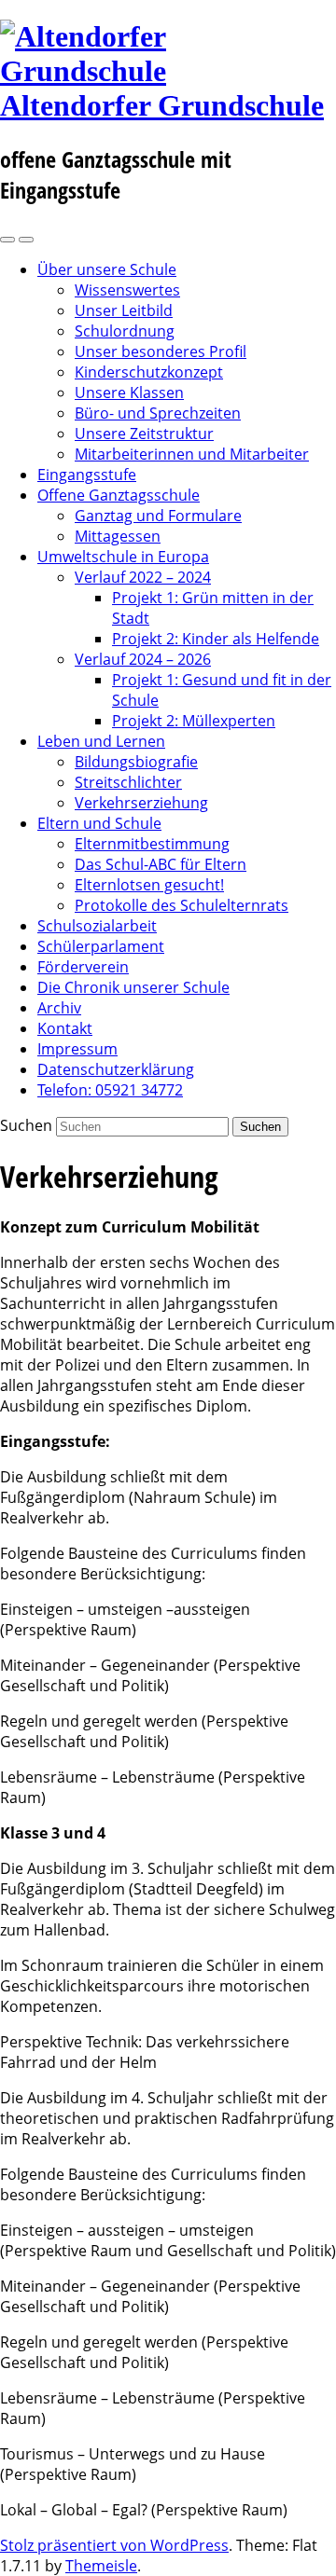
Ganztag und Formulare (158, 516)
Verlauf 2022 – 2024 (143, 577)
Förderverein (83, 967)
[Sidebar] (7, 240)
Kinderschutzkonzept (149, 372)
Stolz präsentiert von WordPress (114, 2545)
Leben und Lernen (101, 741)
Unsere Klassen (129, 393)
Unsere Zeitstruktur (144, 434)
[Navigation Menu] (26, 240)
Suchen (26, 1125)
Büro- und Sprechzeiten (158, 413)
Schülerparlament (101, 946)
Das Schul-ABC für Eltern (161, 864)
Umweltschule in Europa (123, 557)
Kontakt (65, 1028)
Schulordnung (125, 331)
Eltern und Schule (99, 823)
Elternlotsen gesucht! (149, 885)
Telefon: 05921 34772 (110, 1090)
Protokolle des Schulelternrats (182, 905)
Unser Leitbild (124, 310)
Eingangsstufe (87, 475)
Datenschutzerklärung (116, 1069)
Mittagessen (118, 536)
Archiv (59, 1008)
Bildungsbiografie (136, 762)
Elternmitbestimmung (152, 844)
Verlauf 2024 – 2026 (143, 659)
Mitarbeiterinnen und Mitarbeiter (192, 454)
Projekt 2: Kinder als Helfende (216, 639)
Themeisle (101, 2566)
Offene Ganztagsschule (119, 495)
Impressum (77, 1049)
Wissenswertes (127, 290)
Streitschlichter (128, 782)
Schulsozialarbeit (97, 926)
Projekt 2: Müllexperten (194, 721)
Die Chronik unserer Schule (133, 987)
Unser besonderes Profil (161, 351)
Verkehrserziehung (141, 803)
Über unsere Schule (107, 269)
